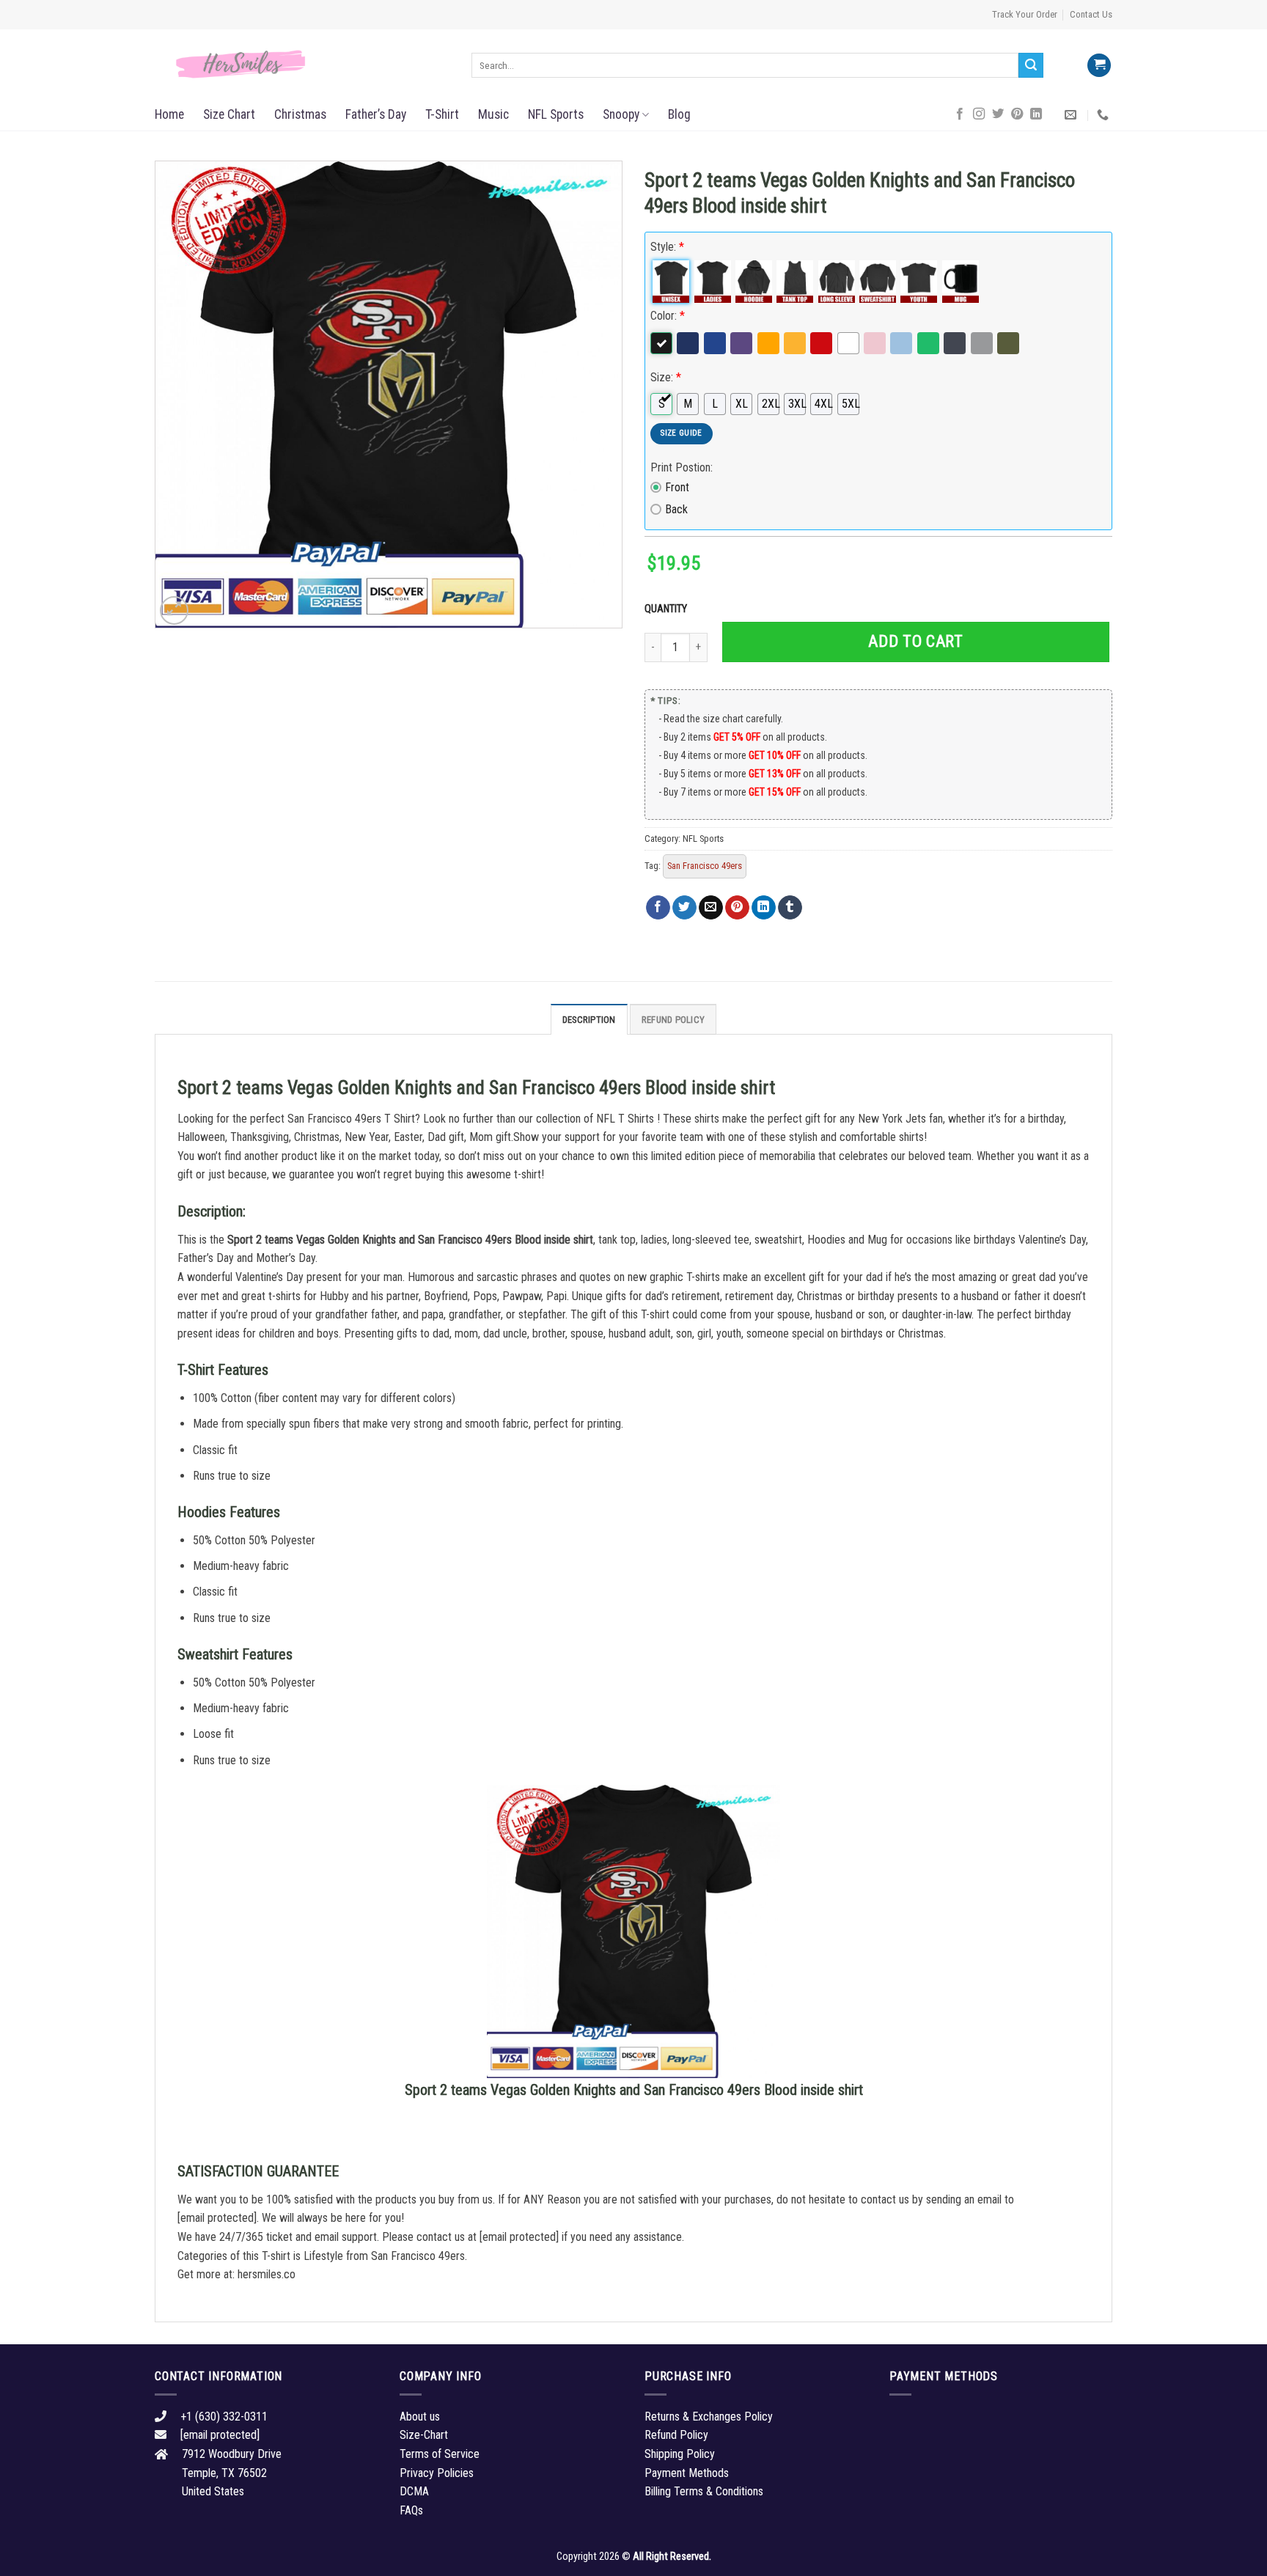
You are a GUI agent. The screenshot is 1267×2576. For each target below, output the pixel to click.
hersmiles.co (267, 2274)
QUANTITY (668, 609)
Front (677, 487)
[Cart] (1099, 66)
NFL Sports (556, 114)
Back (676, 509)
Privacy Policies (437, 2473)
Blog (679, 114)
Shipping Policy (680, 2454)
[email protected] (217, 2218)
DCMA (414, 2491)
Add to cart (915, 641)
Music (493, 114)
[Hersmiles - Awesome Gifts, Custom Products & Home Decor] (302, 65)
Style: (667, 247)
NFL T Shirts (625, 1119)
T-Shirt (442, 114)
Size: (666, 377)
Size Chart (229, 114)
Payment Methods (687, 2473)
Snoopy (621, 114)
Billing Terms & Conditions (704, 2491)
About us (420, 2417)
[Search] (1031, 65)
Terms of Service (440, 2454)
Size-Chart (424, 2435)
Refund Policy (673, 1020)
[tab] (589, 1019)
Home (169, 114)
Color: (668, 316)
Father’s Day (376, 114)
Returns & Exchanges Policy (709, 2417)
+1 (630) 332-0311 (224, 2417)
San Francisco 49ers (705, 866)
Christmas (300, 114)
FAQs (411, 2510)
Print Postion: (682, 467)
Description (589, 1020)
